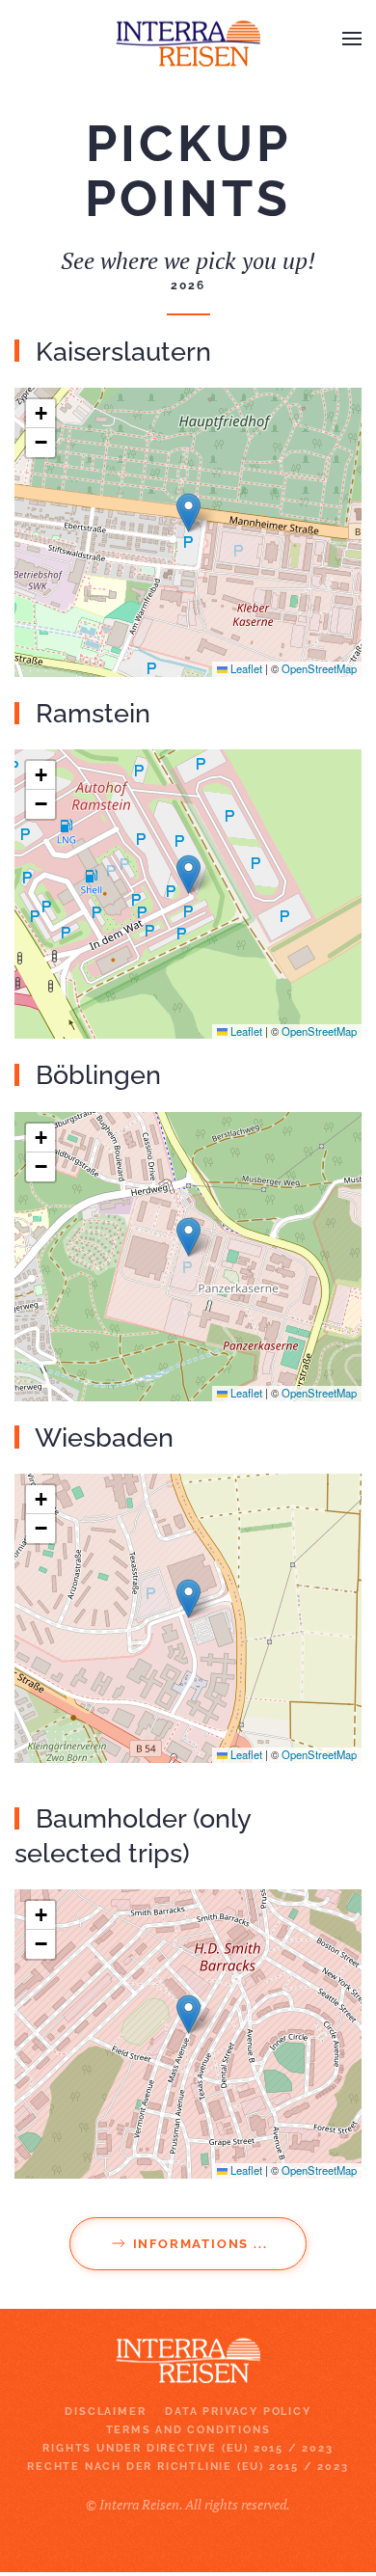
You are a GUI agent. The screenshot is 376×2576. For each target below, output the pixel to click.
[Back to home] (188, 39)
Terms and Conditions (188, 2430)
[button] (352, 39)
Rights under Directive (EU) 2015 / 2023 (188, 2448)
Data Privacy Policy (238, 2412)
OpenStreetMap (319, 668)
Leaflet (245, 668)
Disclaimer (105, 2412)
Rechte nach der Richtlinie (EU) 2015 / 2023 (188, 2467)
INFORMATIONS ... (201, 2244)
